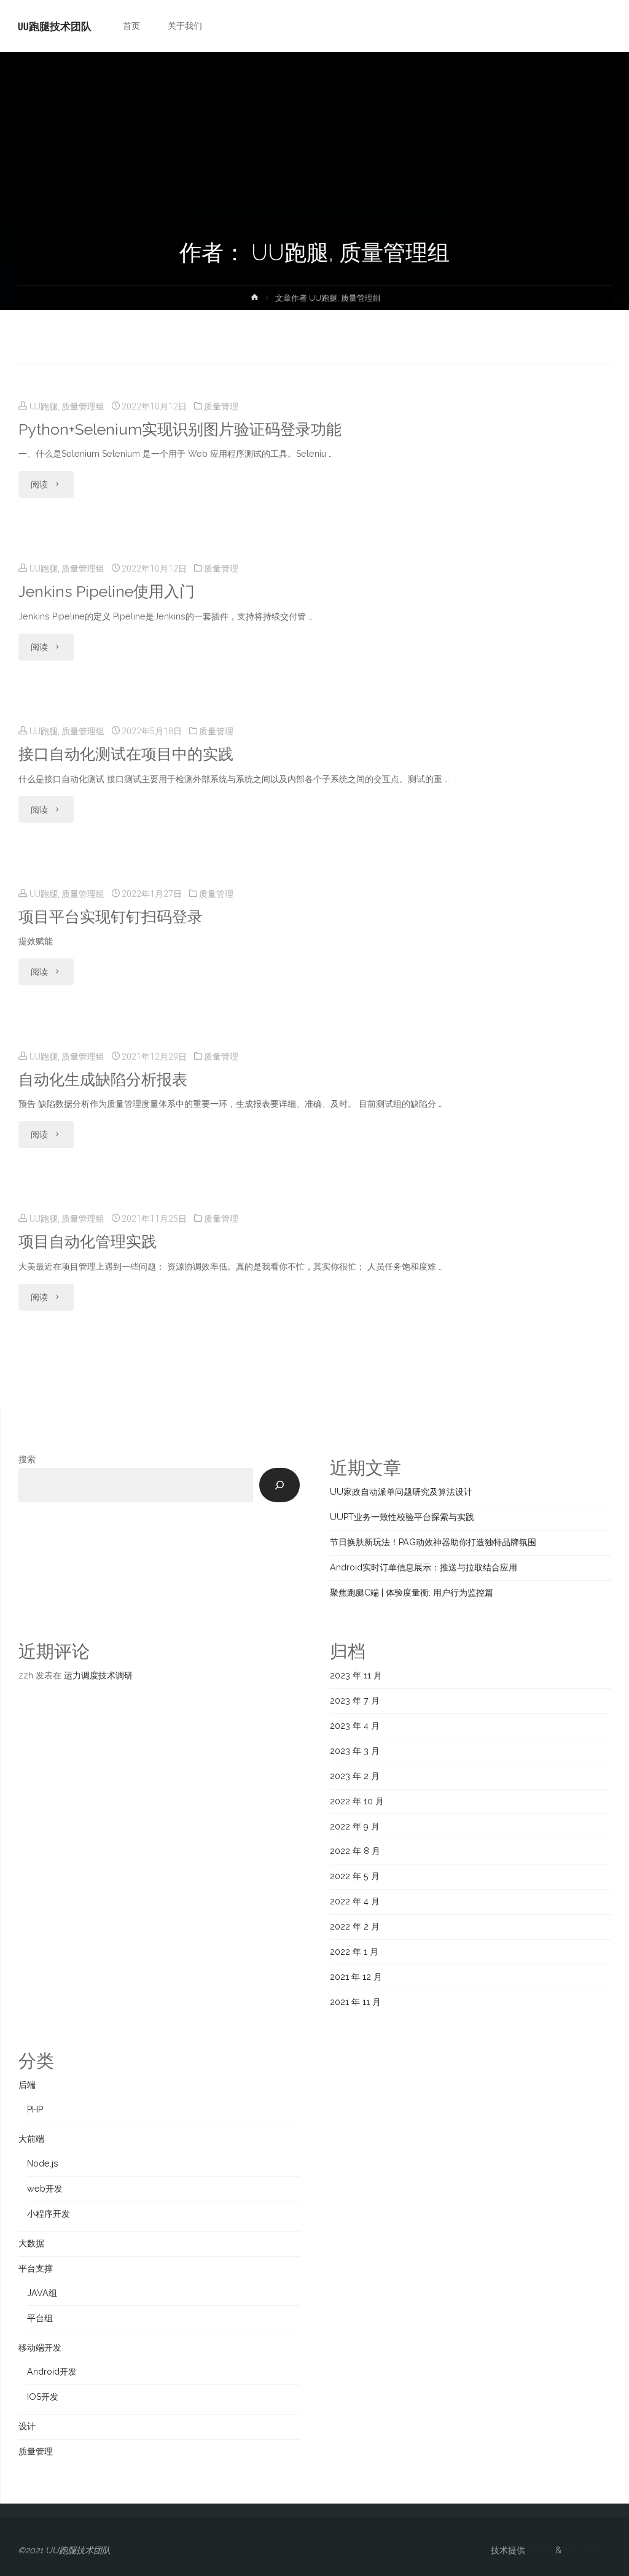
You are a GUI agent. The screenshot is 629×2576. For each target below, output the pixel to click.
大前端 (31, 2139)
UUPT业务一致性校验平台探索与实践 (402, 1517)
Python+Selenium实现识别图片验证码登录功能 (180, 429)
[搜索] (280, 1485)
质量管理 (221, 406)
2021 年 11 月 (355, 2002)
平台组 (40, 2318)
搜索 (27, 1459)
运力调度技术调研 (98, 1675)
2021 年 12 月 (356, 1977)
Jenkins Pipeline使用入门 (107, 592)
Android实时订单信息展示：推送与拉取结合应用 (424, 1567)
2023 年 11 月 (356, 1675)
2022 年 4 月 (355, 1901)
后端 (27, 2085)
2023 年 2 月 (355, 1776)
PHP (35, 2109)
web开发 (45, 2189)
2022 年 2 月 (355, 1926)
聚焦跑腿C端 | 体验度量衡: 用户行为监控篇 (412, 1593)
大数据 (31, 2243)
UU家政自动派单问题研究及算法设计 (401, 1492)
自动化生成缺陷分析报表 (103, 1080)
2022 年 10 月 (357, 1801)
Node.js (43, 2163)
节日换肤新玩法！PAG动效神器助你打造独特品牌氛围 (433, 1542)
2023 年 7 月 (355, 1701)
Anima (539, 2550)
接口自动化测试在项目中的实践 (126, 754)
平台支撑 (36, 2268)
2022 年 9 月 (355, 1826)
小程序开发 (49, 2214)
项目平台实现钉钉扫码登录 (111, 917)
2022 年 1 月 (354, 1952)
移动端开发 (40, 2348)
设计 (27, 2426)
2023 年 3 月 (355, 1751)
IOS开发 (43, 2397)
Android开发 (52, 2372)
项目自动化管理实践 (88, 1242)
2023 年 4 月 (355, 1726)
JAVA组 (42, 2293)
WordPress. (588, 2550)
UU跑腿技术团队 (55, 26)
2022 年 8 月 (355, 1851)
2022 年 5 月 (355, 1876)
